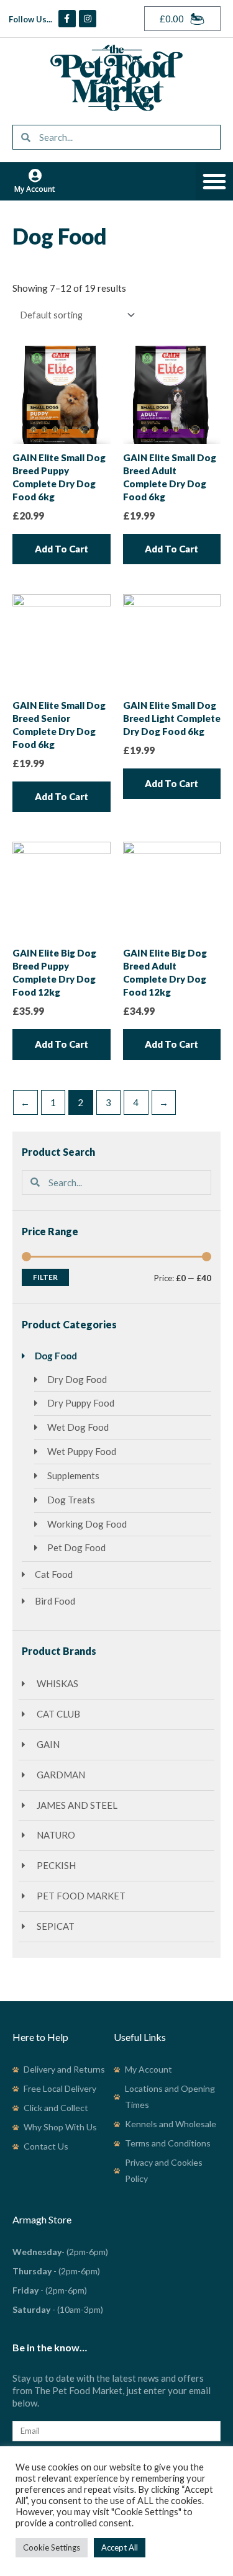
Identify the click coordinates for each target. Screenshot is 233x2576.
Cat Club (57, 1714)
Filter (45, 1277)
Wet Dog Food (78, 1427)
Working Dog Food (87, 1524)
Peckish (55, 1865)
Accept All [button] (120, 2547)
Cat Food (54, 1574)
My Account (35, 189)
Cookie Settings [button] (52, 2547)
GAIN (47, 1744)
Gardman (60, 1775)
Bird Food (55, 1601)
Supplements (73, 1475)
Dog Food (56, 1356)
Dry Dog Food (77, 1379)
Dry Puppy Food (81, 1403)
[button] (214, 181)
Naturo (55, 1835)
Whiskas (57, 1683)
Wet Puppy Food (82, 1451)
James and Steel (76, 1805)
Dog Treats (71, 1500)
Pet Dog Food (76, 1547)
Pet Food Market (80, 1896)
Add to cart (62, 549)
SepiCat (55, 1926)
